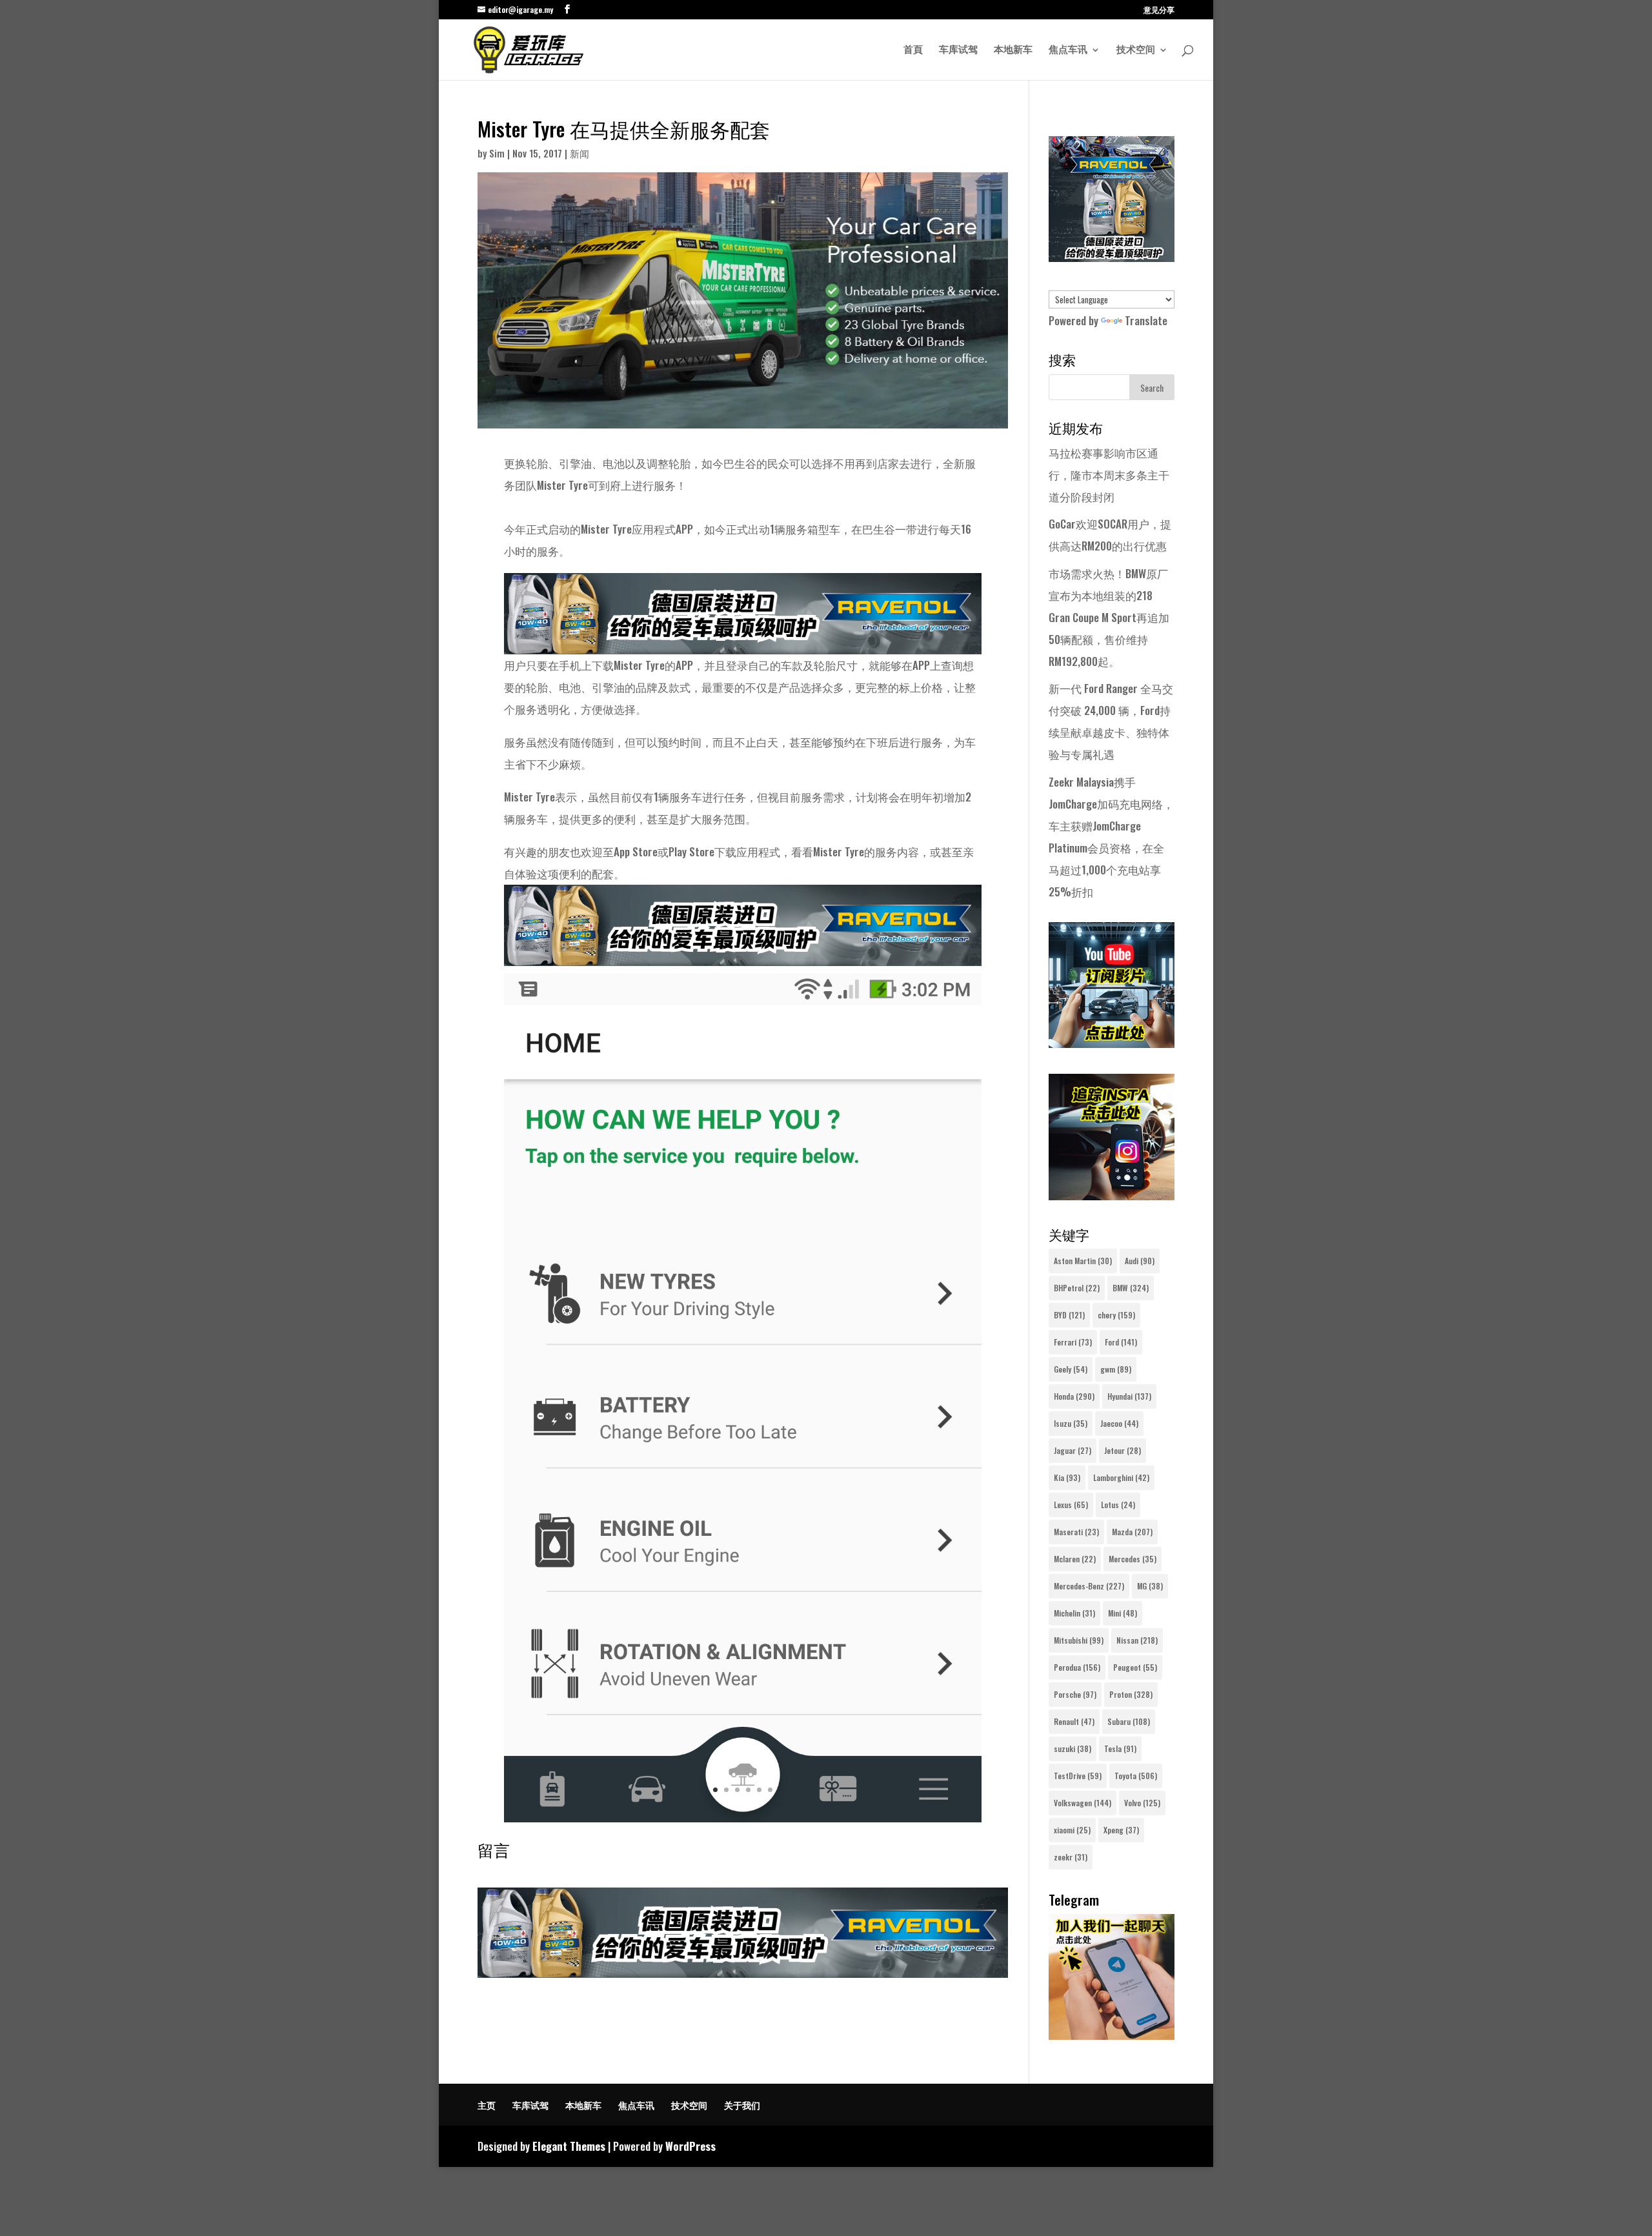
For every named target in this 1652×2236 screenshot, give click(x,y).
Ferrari (1073, 1342)
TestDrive (1078, 1776)
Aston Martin (1083, 1261)
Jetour (1123, 1450)
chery (1116, 1315)
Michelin (1074, 1613)
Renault (1074, 1721)
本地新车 (1013, 50)
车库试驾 (958, 50)
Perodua (1077, 1667)
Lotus (1118, 1505)
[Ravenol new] (1112, 257)
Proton (1131, 1694)
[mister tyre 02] (743, 1822)
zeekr (1071, 1857)
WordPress (690, 2146)
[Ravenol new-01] (743, 643)
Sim (497, 153)
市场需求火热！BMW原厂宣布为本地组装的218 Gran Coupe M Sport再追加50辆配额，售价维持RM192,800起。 (1109, 617)
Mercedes (1133, 1559)
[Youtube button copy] (1112, 1043)
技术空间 (1136, 50)
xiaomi (1072, 1830)
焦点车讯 (1068, 50)
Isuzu (1071, 1423)
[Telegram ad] (1112, 2035)
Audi (1140, 1261)
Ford (1121, 1342)
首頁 (913, 50)
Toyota (1136, 1776)
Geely (1071, 1369)
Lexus (1071, 1505)
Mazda (1132, 1532)
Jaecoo (1119, 1423)
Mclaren (1075, 1559)
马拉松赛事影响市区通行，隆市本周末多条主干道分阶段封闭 (1109, 475)
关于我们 (742, 2105)
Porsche (1075, 1694)
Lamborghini (1121, 1477)
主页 (487, 2105)
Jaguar (1073, 1450)
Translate (1146, 320)
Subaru (1129, 1721)
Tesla (1120, 1748)
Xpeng (1121, 1830)
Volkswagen (1083, 1803)
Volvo (1142, 1803)
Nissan (1137, 1640)
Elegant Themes (569, 2146)
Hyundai (1129, 1396)
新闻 (579, 153)
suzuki (1073, 1748)
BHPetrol (1077, 1288)
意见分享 (1159, 10)
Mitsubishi (1079, 1640)
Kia (1067, 1477)
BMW (1131, 1288)
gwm (1116, 1369)
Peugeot (1135, 1667)
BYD (1069, 1315)
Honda (1074, 1396)
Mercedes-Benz (1089, 1586)
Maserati (1076, 1532)
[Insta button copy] (1112, 1195)
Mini (1123, 1613)
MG (1150, 1586)
